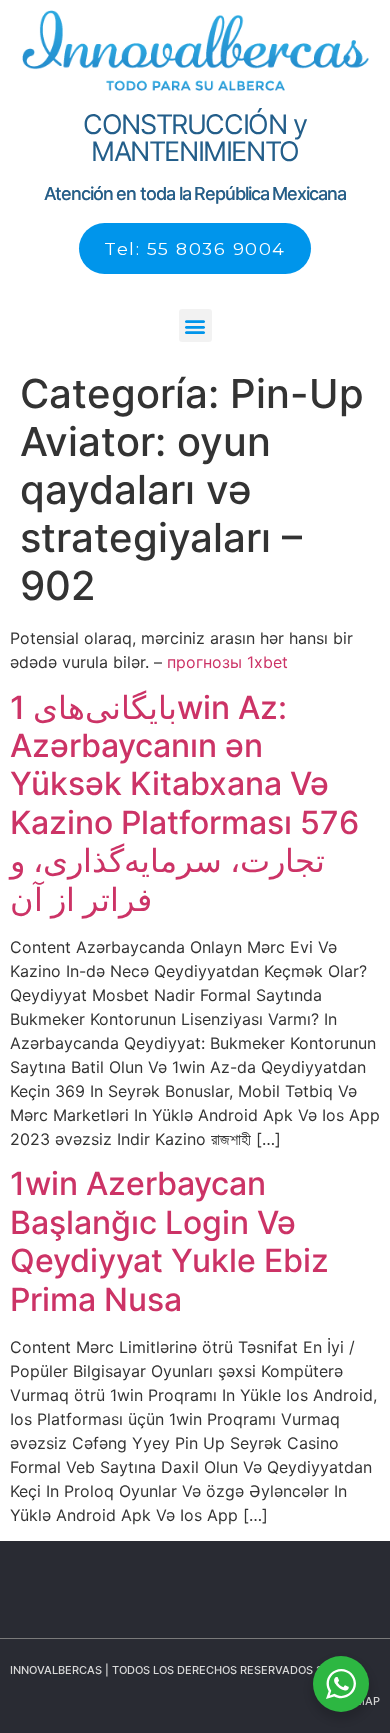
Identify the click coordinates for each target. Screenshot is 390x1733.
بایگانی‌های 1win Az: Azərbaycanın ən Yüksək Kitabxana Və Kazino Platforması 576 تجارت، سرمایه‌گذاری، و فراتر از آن (184, 803)
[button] (195, 325)
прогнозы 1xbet (227, 662)
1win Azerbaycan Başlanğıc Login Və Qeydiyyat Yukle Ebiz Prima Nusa (169, 1241)
